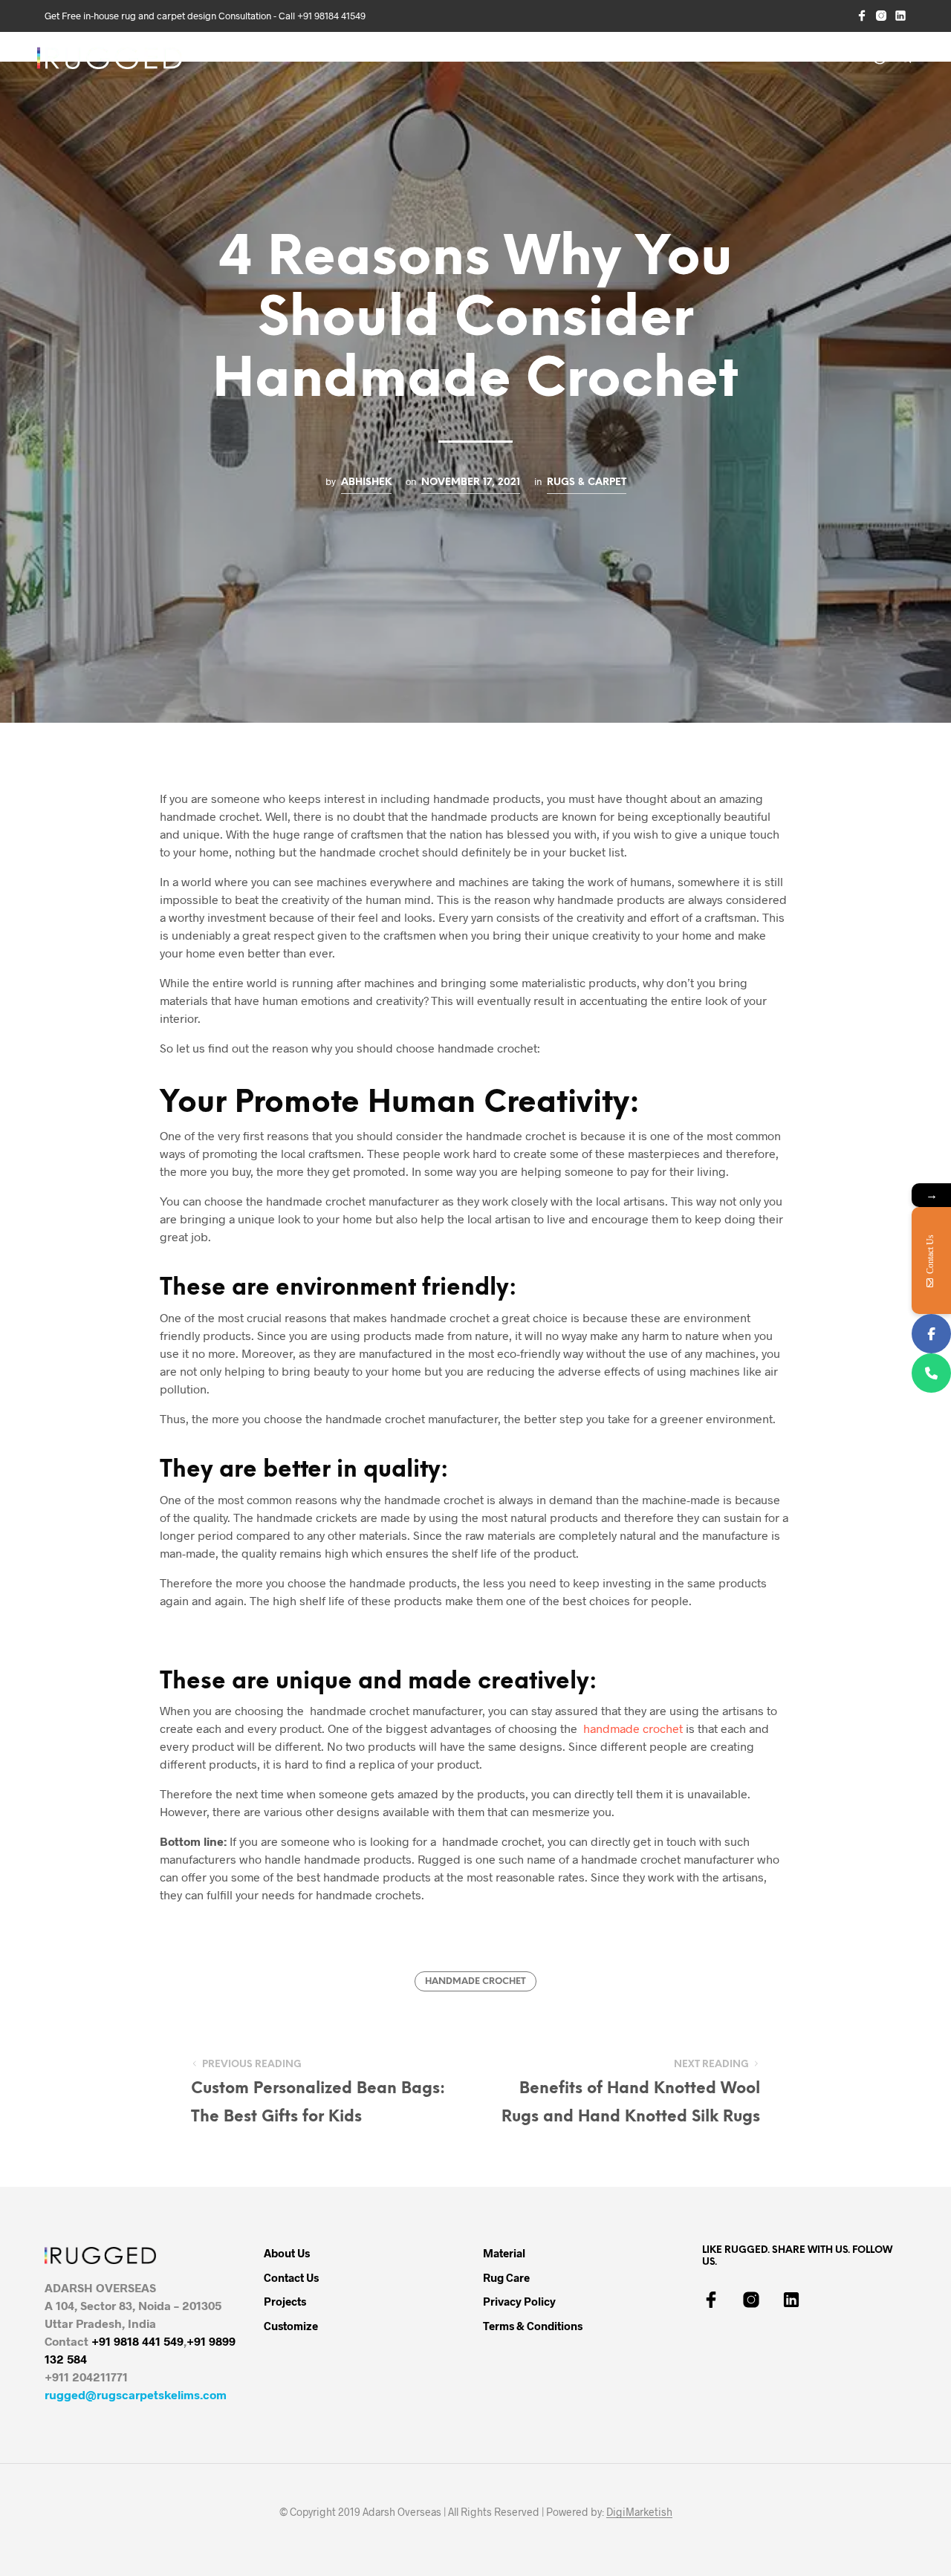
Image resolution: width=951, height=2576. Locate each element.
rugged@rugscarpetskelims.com (136, 2394)
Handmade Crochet (475, 1981)
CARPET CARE (683, 59)
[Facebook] (931, 1334)
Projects (285, 2301)
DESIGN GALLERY (360, 59)
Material (504, 2253)
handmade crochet (632, 1728)
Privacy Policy (519, 2301)
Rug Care (506, 2277)
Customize (291, 2326)
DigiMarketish (639, 2512)
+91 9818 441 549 (137, 2341)
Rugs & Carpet (587, 482)
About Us (287, 2253)
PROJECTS (448, 59)
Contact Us (291, 2277)
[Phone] (931, 1373)
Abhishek (366, 482)
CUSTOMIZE (525, 59)
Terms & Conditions (533, 2326)
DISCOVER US (253, 59)
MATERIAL (601, 59)
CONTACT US (780, 59)
